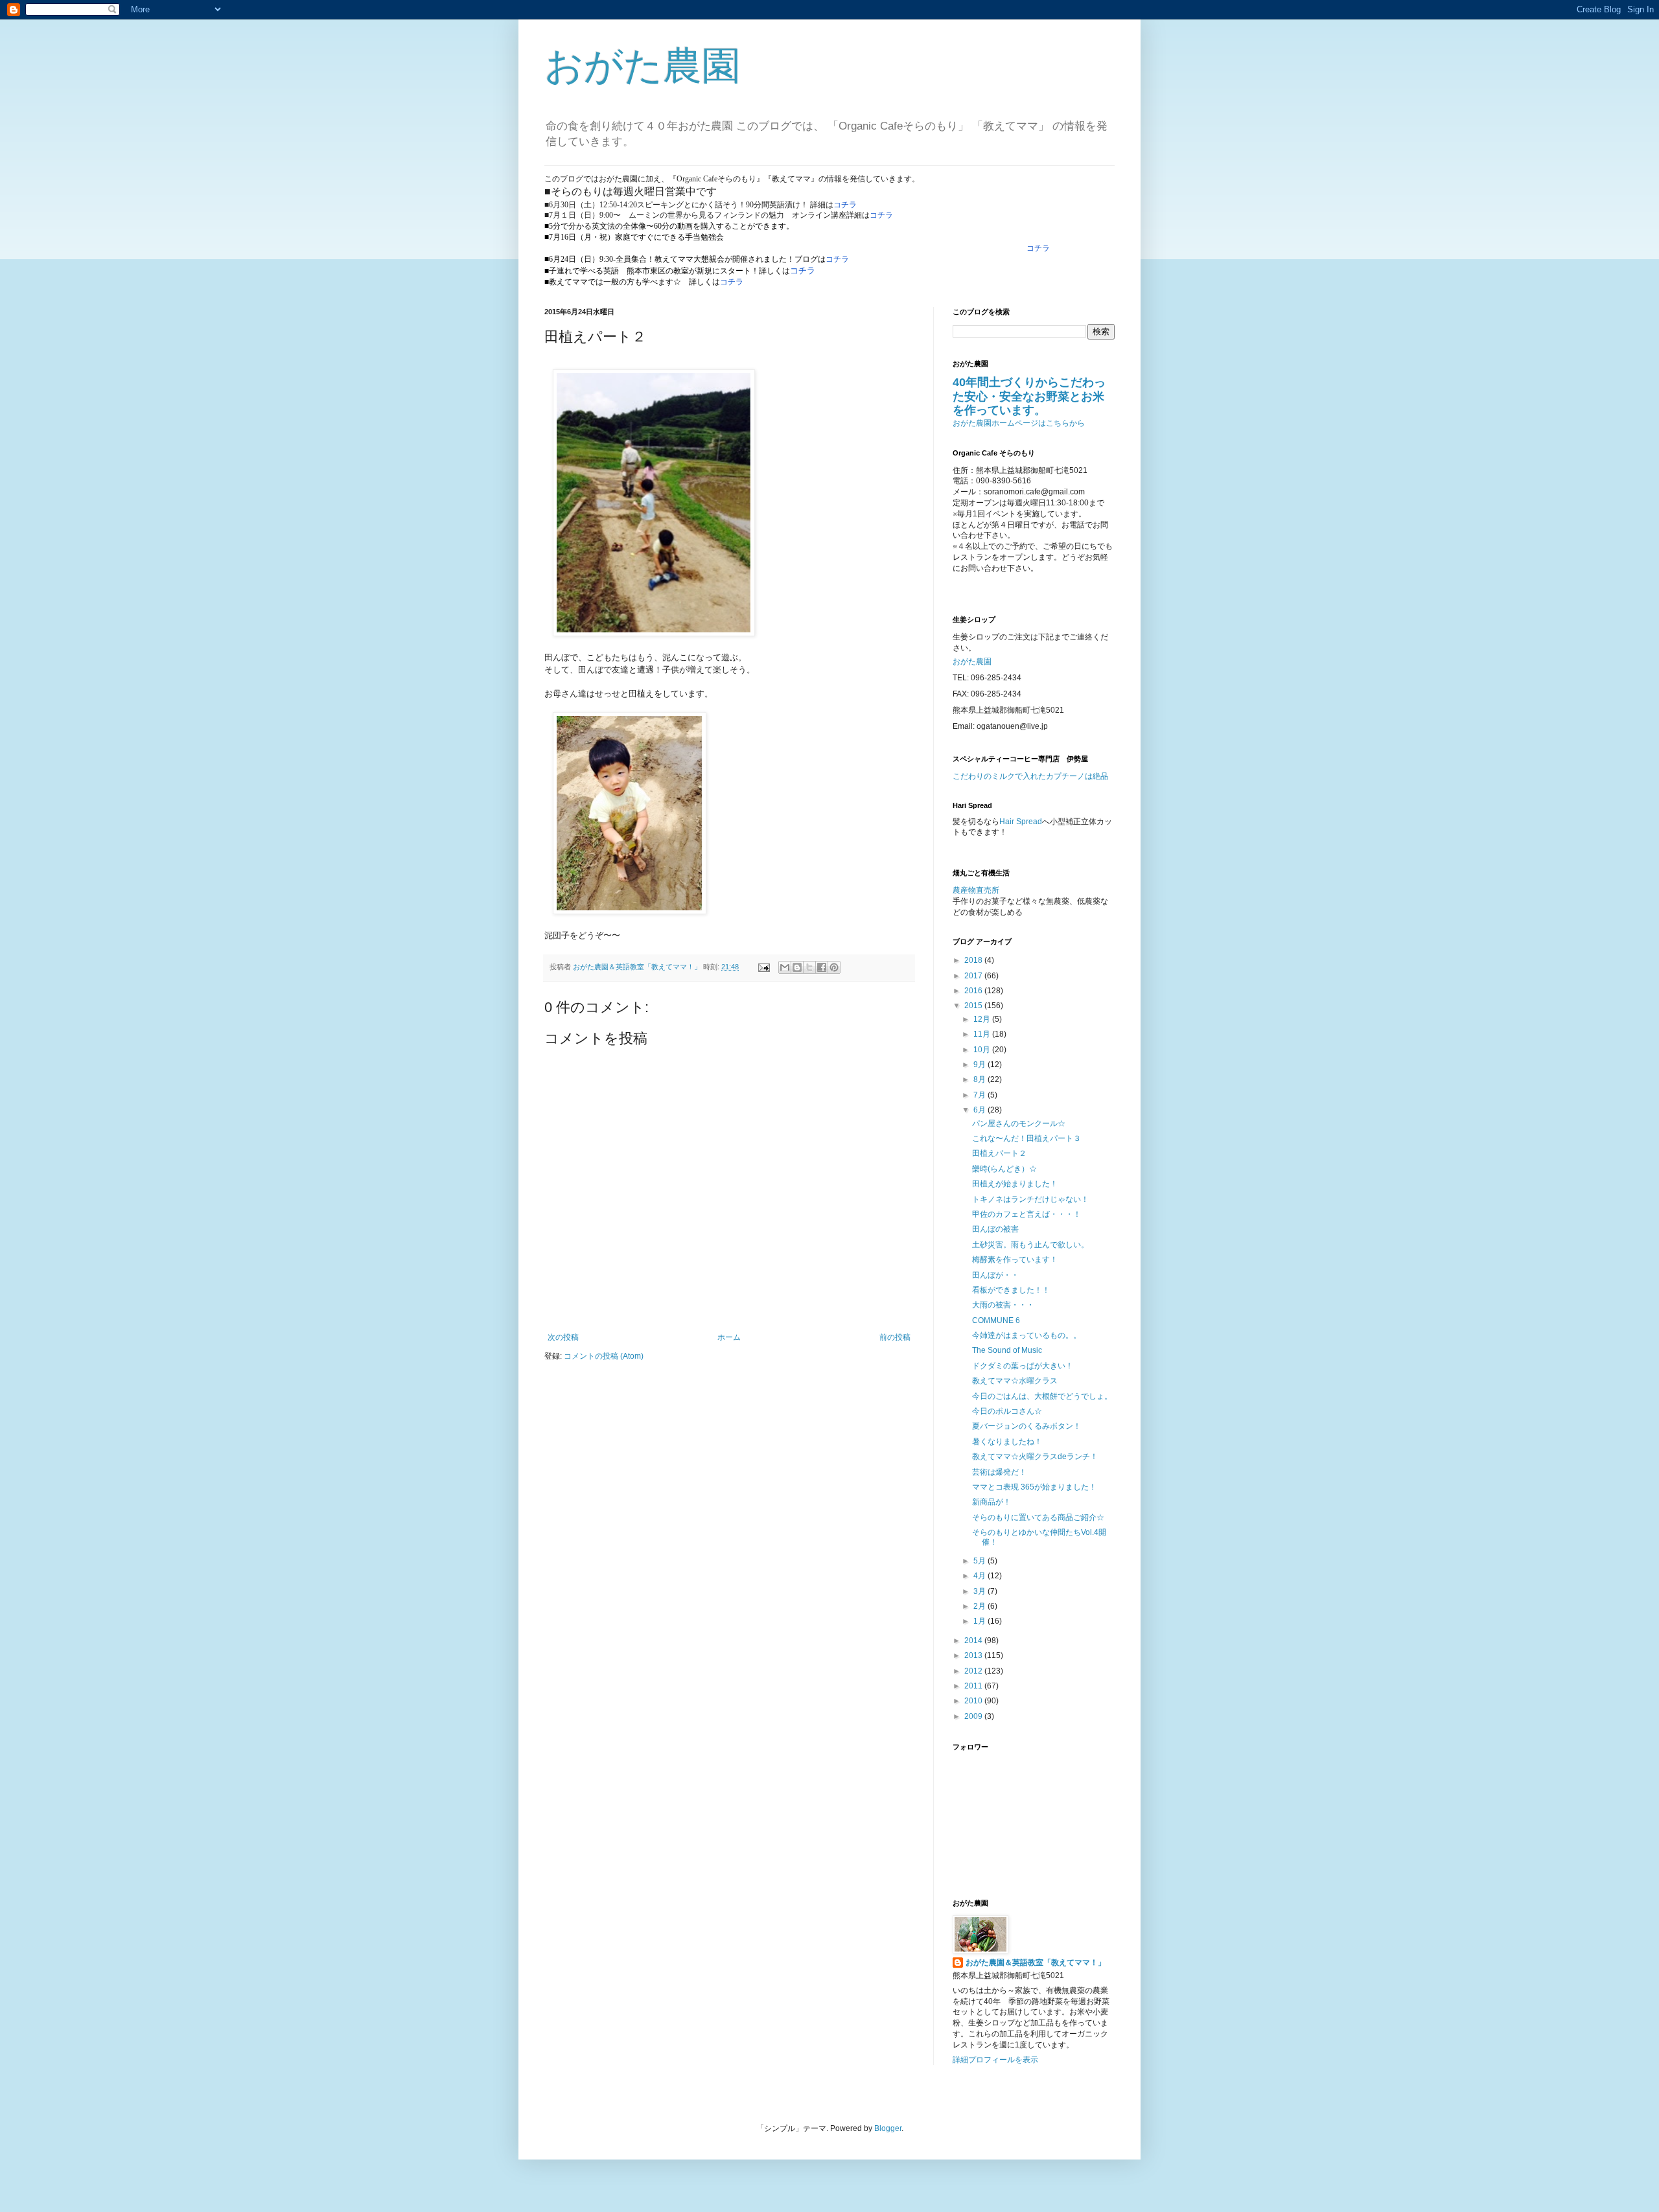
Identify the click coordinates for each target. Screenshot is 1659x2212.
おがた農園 (643, 66)
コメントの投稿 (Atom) (604, 1356)
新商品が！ (992, 1502)
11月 (983, 1034)
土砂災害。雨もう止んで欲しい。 (1030, 1245)
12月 (983, 1019)
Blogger (888, 2128)
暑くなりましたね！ (1007, 1442)
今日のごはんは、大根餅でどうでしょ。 (1042, 1396)
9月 (980, 1065)
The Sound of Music (1007, 1350)
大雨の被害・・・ (1003, 1305)
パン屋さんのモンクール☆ (1019, 1123)
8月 (980, 1079)
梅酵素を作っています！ (1015, 1260)
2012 (974, 1671)
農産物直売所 (976, 890)
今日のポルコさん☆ (1007, 1411)
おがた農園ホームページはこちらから (1019, 423)
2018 (974, 960)
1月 (980, 1621)
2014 (974, 1641)
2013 (974, 1655)
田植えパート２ (999, 1153)
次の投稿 (563, 1337)
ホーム (729, 1337)
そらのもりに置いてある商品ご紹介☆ (1038, 1517)
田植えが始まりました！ (1015, 1184)
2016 (974, 991)
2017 (974, 976)
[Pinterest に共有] (834, 967)
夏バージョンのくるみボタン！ (1027, 1426)
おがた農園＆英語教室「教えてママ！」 (1036, 1963)
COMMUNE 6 (996, 1320)
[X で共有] (809, 967)
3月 (980, 1591)
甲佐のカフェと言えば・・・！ (1027, 1214)
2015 (974, 1006)
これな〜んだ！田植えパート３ (1027, 1138)
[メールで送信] (785, 967)
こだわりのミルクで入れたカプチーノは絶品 (1030, 776)
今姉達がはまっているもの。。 (1027, 1335)
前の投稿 (895, 1337)
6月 (980, 1110)
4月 (980, 1576)
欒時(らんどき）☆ (1004, 1169)
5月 (980, 1561)
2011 (974, 1686)
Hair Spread (1021, 822)
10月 (983, 1050)
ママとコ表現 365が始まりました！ (1034, 1487)
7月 (980, 1095)
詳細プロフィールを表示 (995, 2060)
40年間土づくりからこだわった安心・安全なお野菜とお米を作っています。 (1029, 396)
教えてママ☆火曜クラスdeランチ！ (1035, 1457)
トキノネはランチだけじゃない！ (1030, 1199)
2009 (974, 1716)
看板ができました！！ (1011, 1290)
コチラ (845, 205)
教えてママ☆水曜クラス (1015, 1381)
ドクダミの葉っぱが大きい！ (1023, 1366)
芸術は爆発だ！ (999, 1472)
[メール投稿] (763, 967)
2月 (980, 1606)
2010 (974, 1701)
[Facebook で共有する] (822, 967)
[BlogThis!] (797, 967)
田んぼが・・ (995, 1275)
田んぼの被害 (995, 1229)
